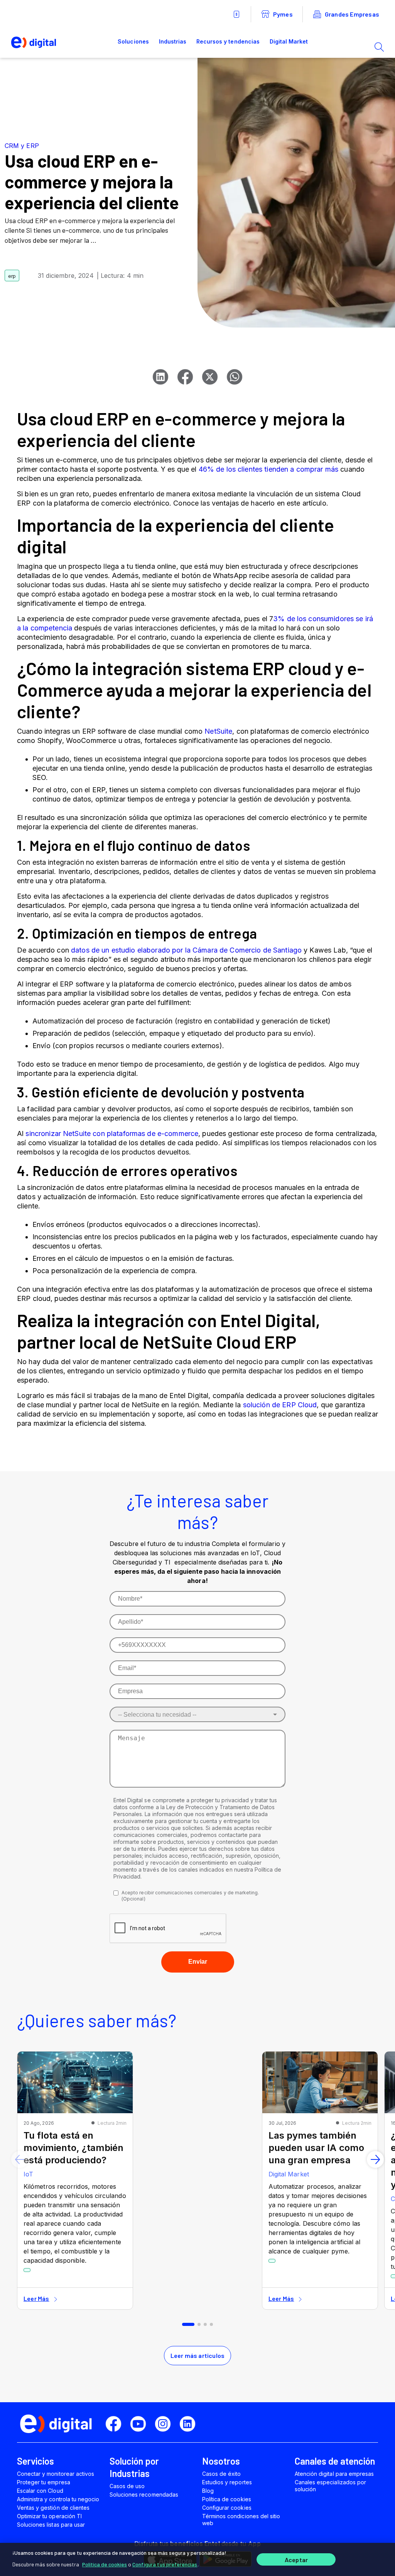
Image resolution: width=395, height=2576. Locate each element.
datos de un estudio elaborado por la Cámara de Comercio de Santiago (186, 950)
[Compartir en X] (210, 377)
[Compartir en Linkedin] (160, 377)
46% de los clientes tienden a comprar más (269, 469)
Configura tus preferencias (165, 2564)
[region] (197, 2559)
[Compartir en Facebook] (185, 377)
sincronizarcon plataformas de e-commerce (112, 1133)
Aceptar (296, 2560)
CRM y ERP (22, 146)
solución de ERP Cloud (280, 1405)
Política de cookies (105, 2564)
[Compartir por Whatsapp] (235, 377)
